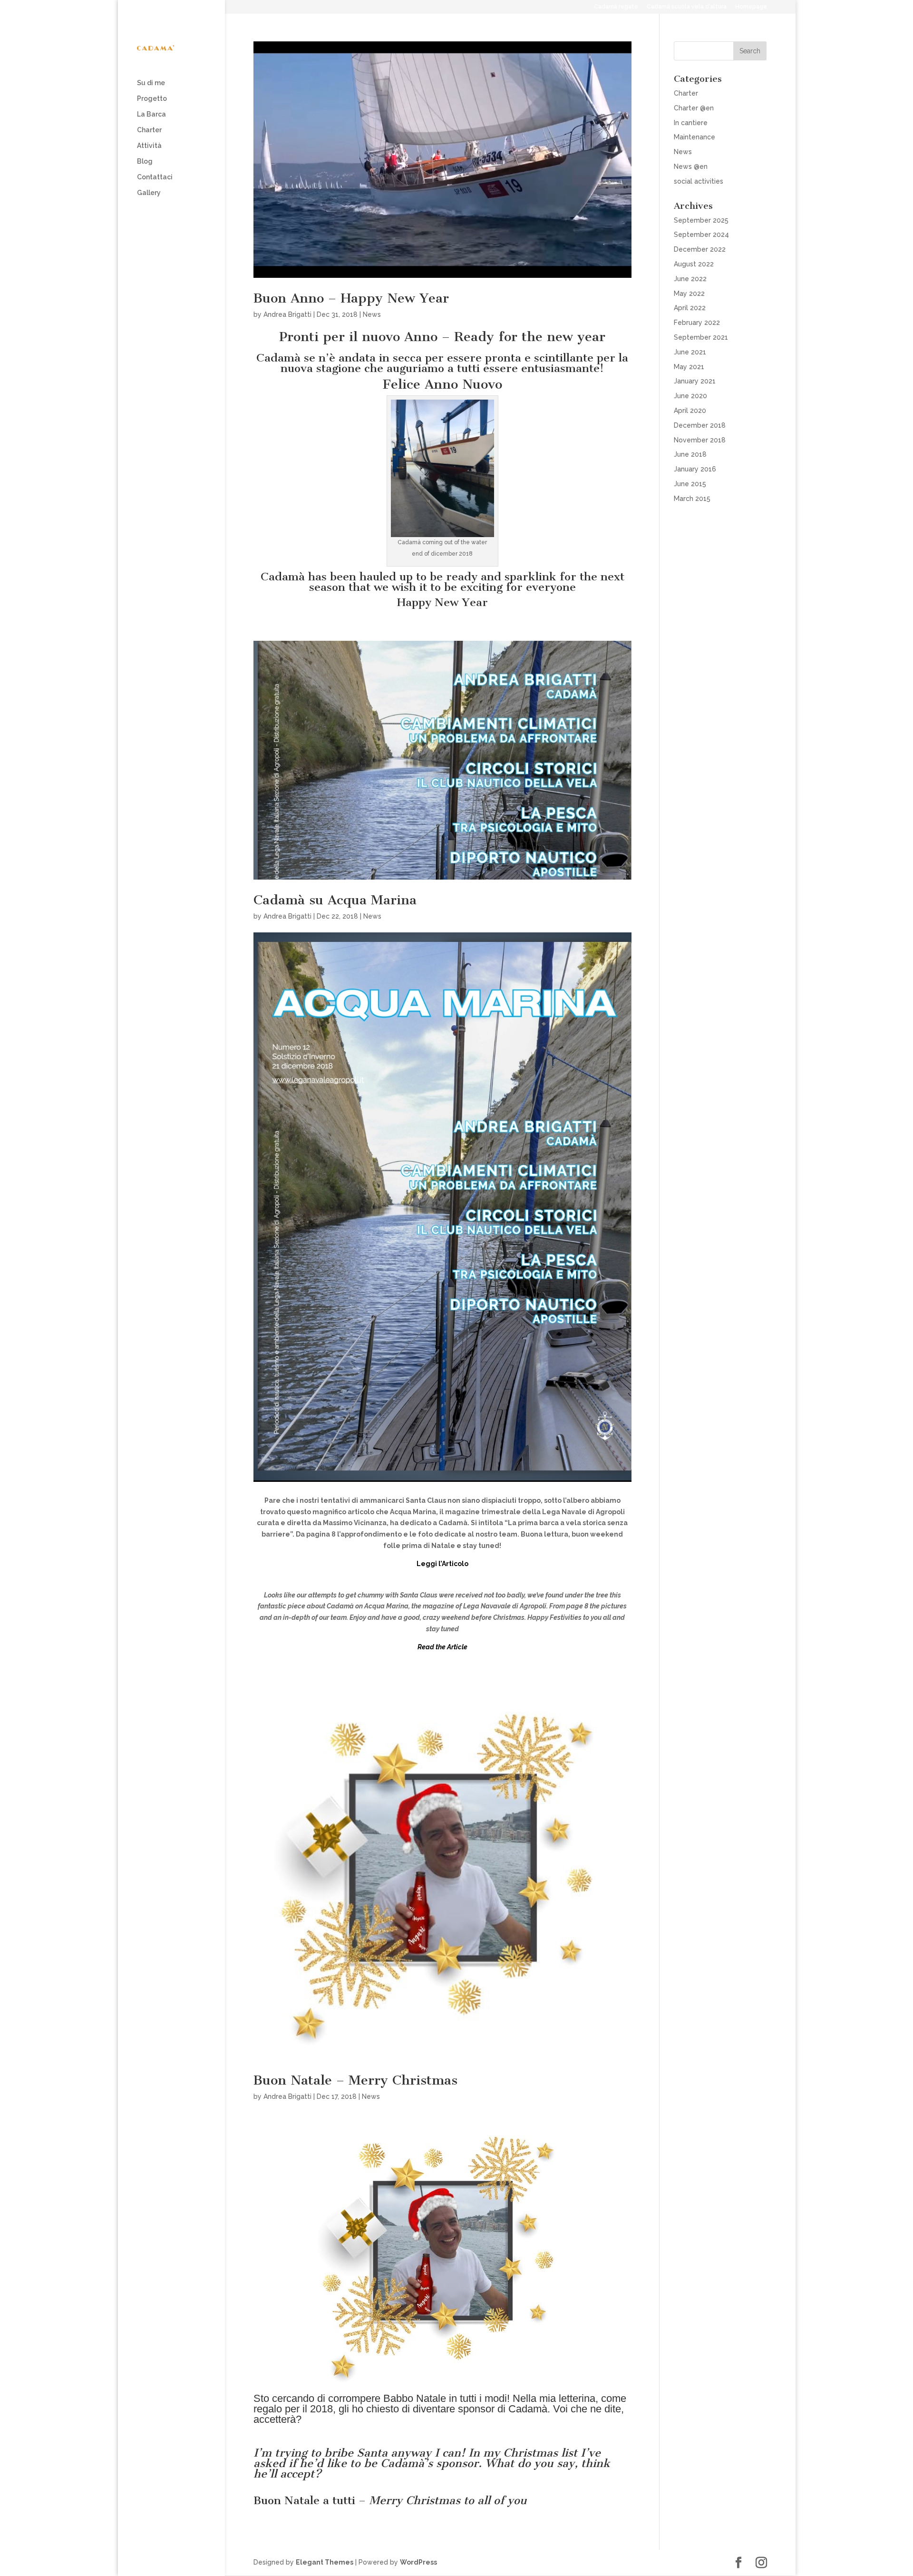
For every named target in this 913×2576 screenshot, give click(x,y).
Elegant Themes (325, 2562)
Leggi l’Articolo (442, 1564)
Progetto (152, 99)
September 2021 (701, 337)
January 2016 (695, 469)
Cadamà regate (616, 7)
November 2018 (700, 440)
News (372, 314)
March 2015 (692, 499)
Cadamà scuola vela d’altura (687, 7)
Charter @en (694, 108)
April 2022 (690, 308)
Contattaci (155, 177)
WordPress (418, 2562)
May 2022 (689, 294)
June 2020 (690, 396)
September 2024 (701, 235)
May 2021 (689, 367)
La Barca (151, 114)
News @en (691, 167)
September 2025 (701, 220)
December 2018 (700, 425)
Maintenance (694, 137)
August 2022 (694, 264)
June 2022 (690, 279)
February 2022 (697, 323)
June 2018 (690, 454)
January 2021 (695, 381)
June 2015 (690, 484)
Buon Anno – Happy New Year (351, 298)
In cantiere (691, 123)
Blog (145, 162)
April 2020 (690, 411)
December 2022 (700, 249)
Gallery (149, 193)
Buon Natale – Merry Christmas (355, 2080)
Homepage (751, 7)
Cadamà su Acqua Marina (335, 900)
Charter (149, 130)
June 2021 (690, 352)
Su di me (151, 83)
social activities (699, 181)
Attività (149, 146)
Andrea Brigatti (287, 314)
